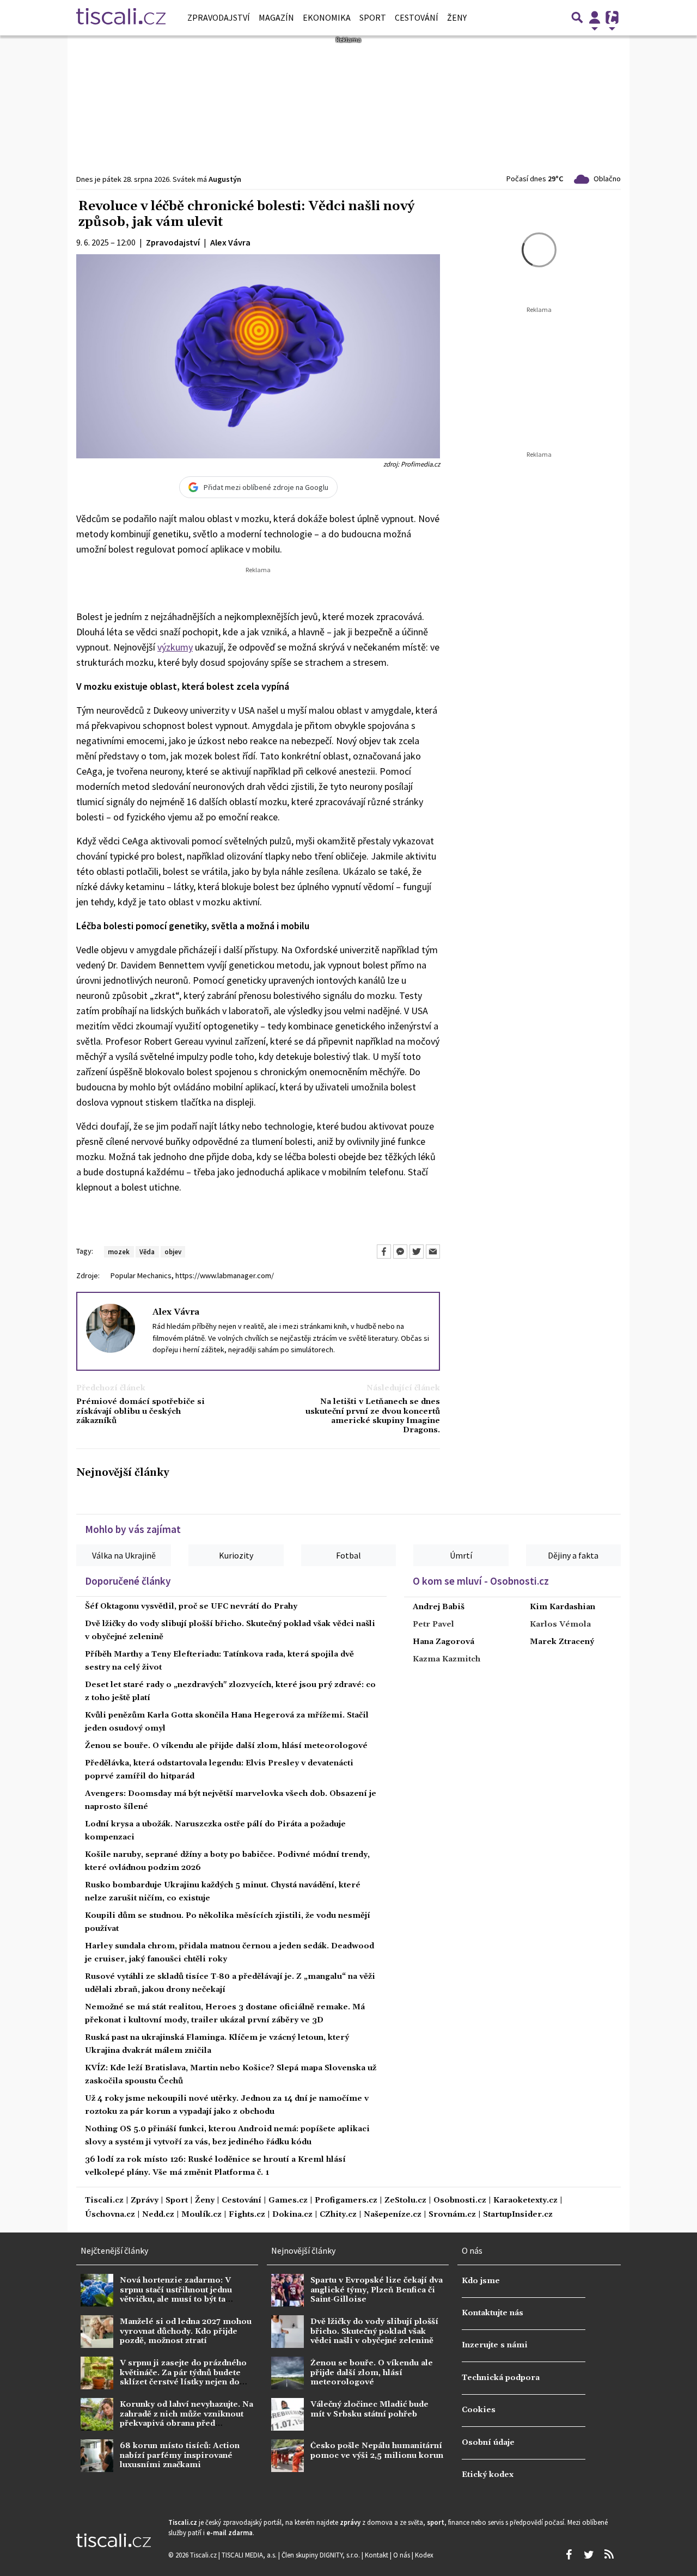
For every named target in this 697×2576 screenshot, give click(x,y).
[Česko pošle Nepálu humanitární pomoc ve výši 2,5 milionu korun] (288, 2456)
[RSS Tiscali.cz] (609, 2555)
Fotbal (348, 1555)
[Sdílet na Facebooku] (384, 1252)
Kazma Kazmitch (447, 1659)
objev (173, 1252)
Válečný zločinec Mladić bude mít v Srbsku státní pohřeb (369, 2409)
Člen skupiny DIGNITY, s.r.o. (322, 2555)
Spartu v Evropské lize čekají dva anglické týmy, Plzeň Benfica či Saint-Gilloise (377, 2290)
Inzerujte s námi (495, 2345)
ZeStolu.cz (405, 2201)
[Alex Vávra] (111, 1328)
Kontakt (377, 2555)
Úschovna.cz (110, 2215)
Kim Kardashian (563, 1607)
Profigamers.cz (346, 2201)
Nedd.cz (158, 2215)
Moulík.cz (201, 2215)
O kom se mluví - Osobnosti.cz (481, 1581)
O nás (402, 2555)
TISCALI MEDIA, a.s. (250, 2555)
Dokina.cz (292, 2215)
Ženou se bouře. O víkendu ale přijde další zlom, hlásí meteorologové (226, 1746)
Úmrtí (461, 1555)
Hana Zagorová (444, 1642)
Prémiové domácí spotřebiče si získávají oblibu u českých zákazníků (140, 1412)
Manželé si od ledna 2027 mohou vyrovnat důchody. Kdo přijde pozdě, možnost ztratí (186, 2331)
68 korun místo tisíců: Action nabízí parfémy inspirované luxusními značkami (180, 2455)
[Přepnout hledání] (577, 17)
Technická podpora (501, 2378)
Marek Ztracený (562, 1642)
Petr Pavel (433, 1624)
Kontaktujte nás (493, 2313)
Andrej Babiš (439, 1607)
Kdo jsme (481, 2281)
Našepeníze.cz (393, 2215)
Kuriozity (236, 1555)
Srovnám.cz (452, 2215)
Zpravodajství (219, 17)
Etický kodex (488, 2475)
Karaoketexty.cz (525, 2201)
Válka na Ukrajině (124, 1555)
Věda (147, 1252)
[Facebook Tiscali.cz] (568, 2555)
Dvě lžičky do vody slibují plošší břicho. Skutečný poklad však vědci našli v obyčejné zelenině (374, 2331)
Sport (373, 17)
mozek (119, 1252)
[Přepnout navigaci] (595, 17)
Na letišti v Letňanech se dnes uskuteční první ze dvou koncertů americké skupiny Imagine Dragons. (373, 1416)
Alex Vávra (176, 1312)
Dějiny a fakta (573, 1555)
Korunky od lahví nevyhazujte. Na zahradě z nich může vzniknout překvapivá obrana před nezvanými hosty (187, 2419)
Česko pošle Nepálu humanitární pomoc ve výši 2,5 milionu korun (377, 2451)
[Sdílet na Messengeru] (400, 1252)
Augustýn (225, 179)
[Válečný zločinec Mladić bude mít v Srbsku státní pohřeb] (288, 2414)
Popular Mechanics (141, 1275)
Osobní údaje (488, 2443)
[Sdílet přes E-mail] (433, 1252)
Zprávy (145, 2201)
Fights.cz (247, 2215)
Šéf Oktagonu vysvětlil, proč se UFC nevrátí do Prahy (191, 1606)
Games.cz (288, 2201)
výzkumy (175, 647)
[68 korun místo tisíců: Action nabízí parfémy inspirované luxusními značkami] (97, 2456)
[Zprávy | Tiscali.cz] (121, 17)
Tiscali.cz (104, 2201)
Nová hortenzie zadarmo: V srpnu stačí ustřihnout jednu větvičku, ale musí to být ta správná (176, 2295)
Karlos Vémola (560, 1624)
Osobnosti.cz (460, 2201)
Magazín (276, 17)
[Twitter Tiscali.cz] (589, 2555)
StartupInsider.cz (518, 2215)
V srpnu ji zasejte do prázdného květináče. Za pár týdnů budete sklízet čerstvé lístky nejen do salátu (183, 2377)
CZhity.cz (338, 2215)
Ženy (457, 17)
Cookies (479, 2410)
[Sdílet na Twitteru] (417, 1252)
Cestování (417, 17)
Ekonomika (327, 17)
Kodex (424, 2555)
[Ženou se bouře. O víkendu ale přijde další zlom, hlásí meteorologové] (288, 2373)
